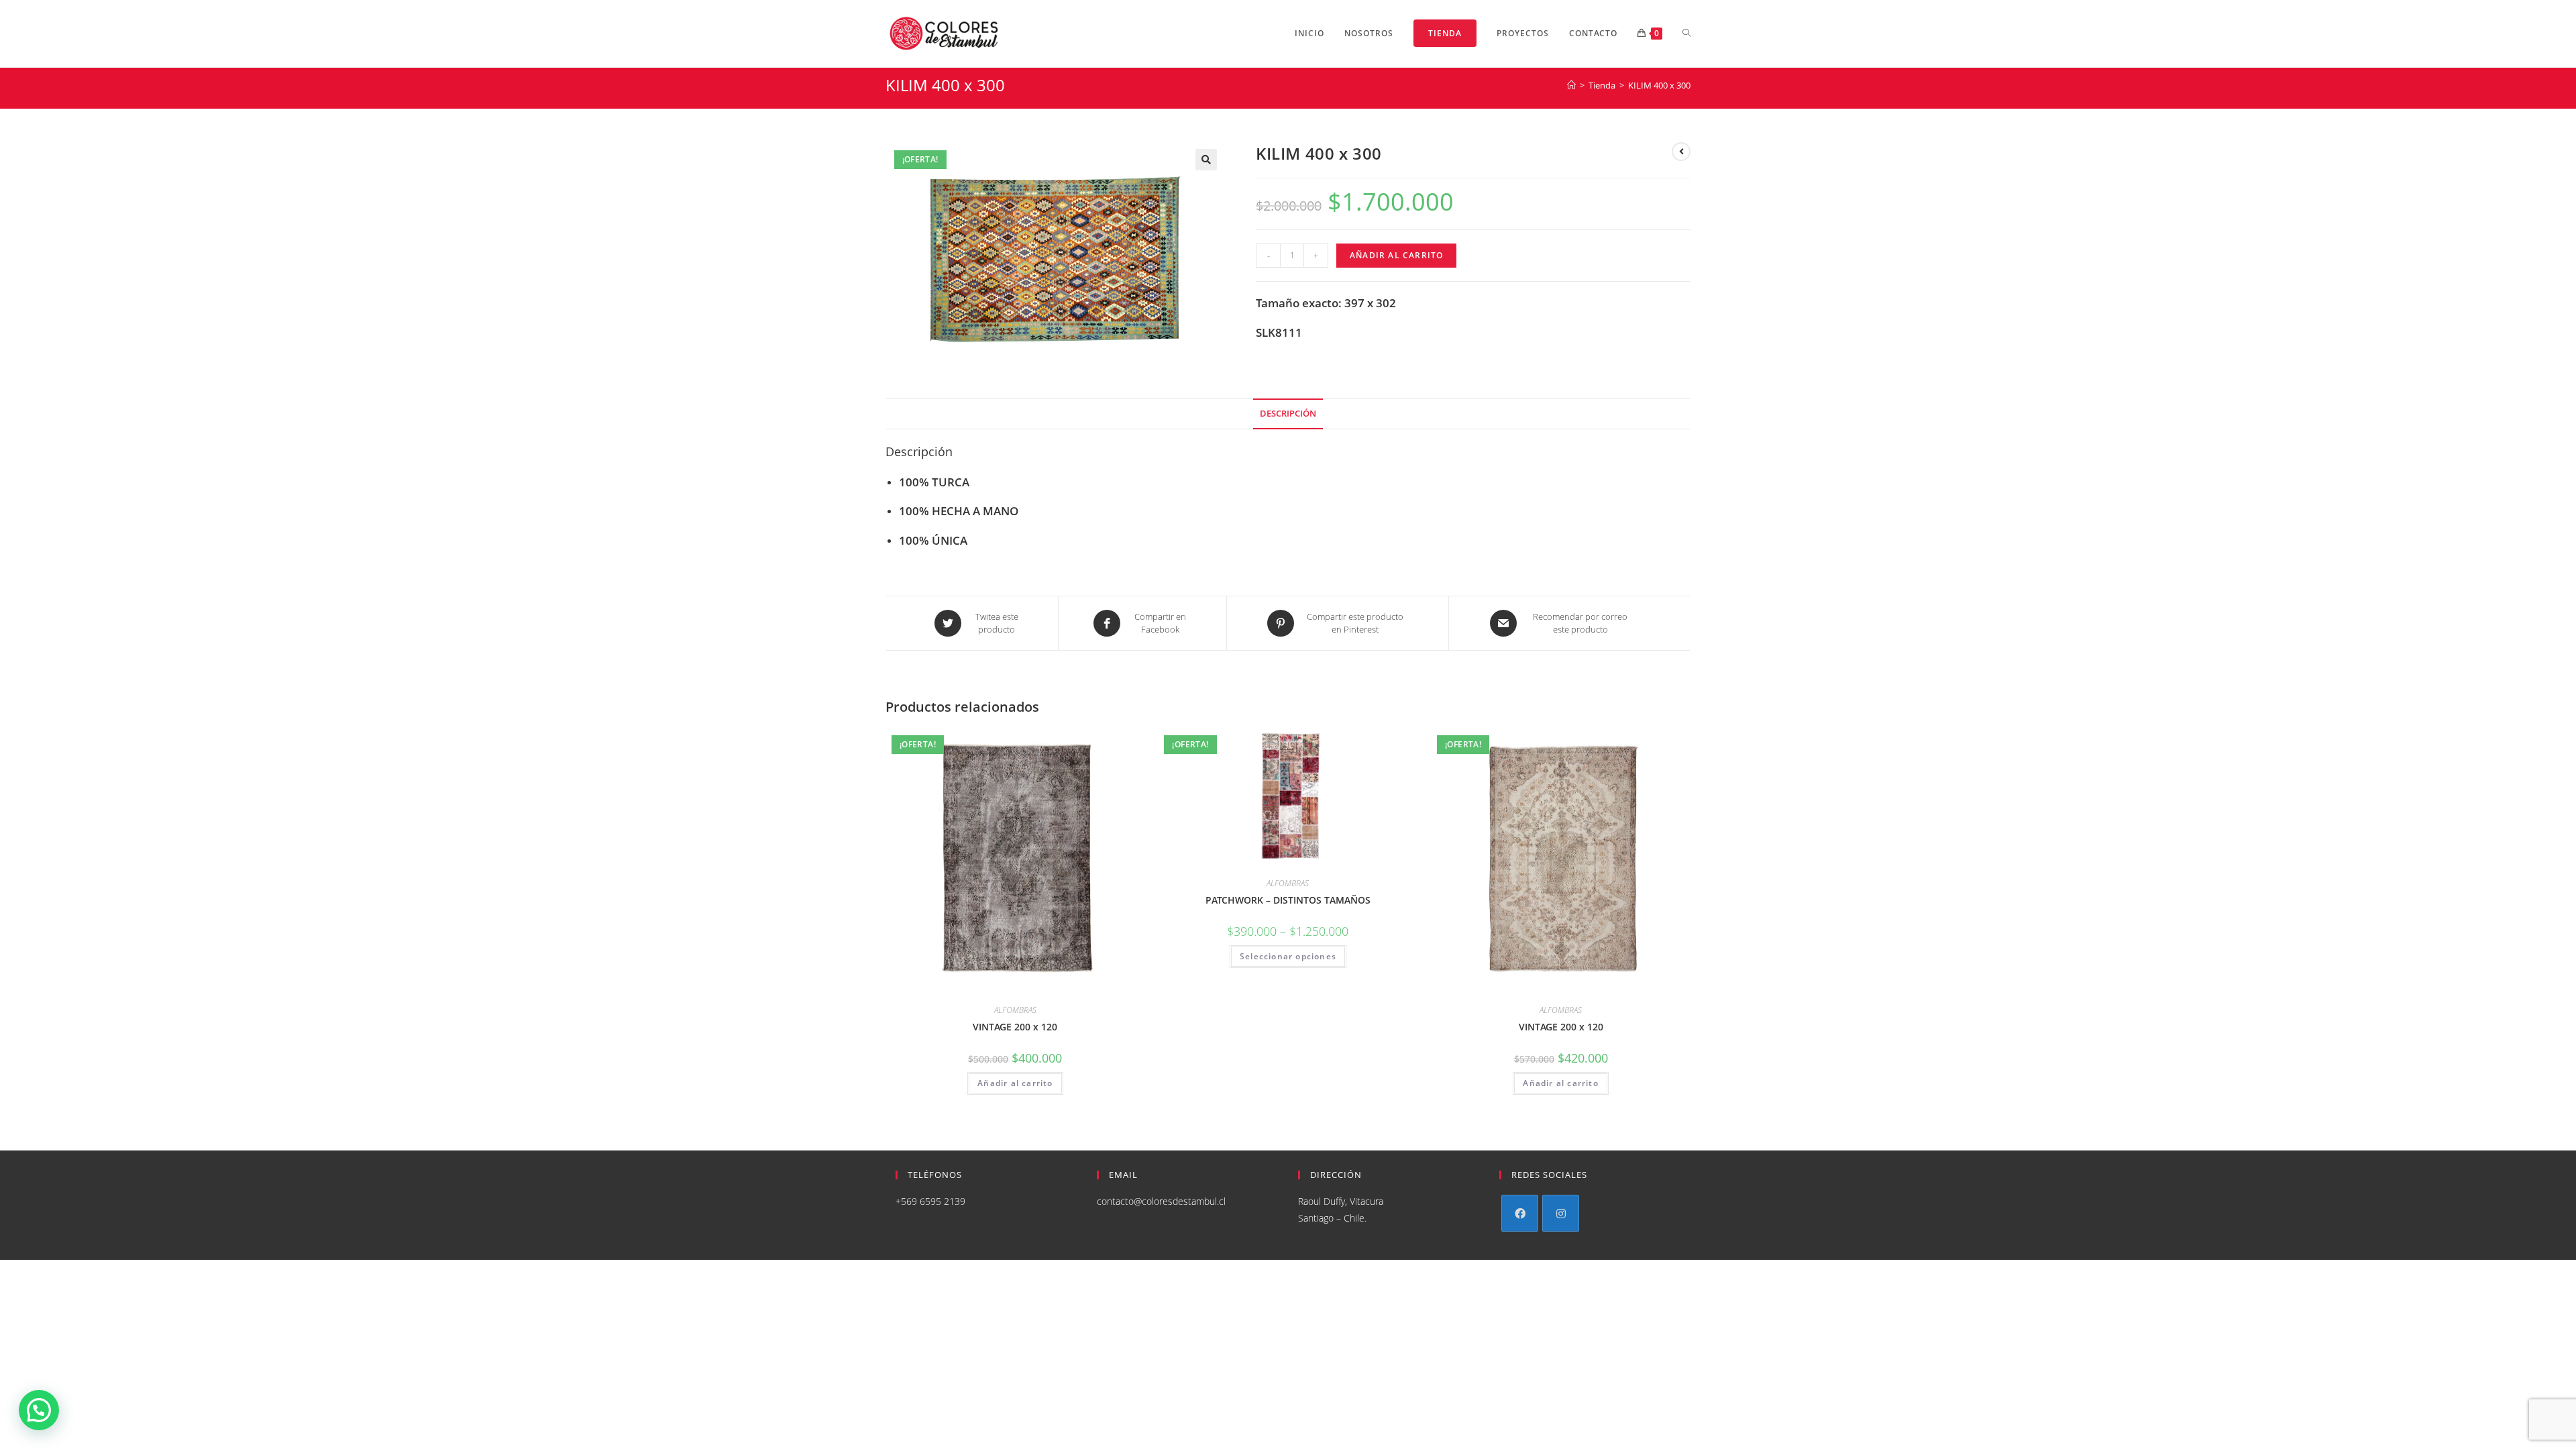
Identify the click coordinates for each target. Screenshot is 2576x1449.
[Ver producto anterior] (1681, 152)
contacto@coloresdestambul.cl (1161, 1201)
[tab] (1288, 414)
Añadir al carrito (1396, 255)
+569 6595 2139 (930, 1201)
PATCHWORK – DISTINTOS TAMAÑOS (1288, 900)
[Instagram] (1561, 1213)
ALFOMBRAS (1015, 1010)
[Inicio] (1571, 85)
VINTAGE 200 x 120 (1015, 1027)
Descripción (1288, 414)
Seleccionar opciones (1288, 956)
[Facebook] (1520, 1213)
